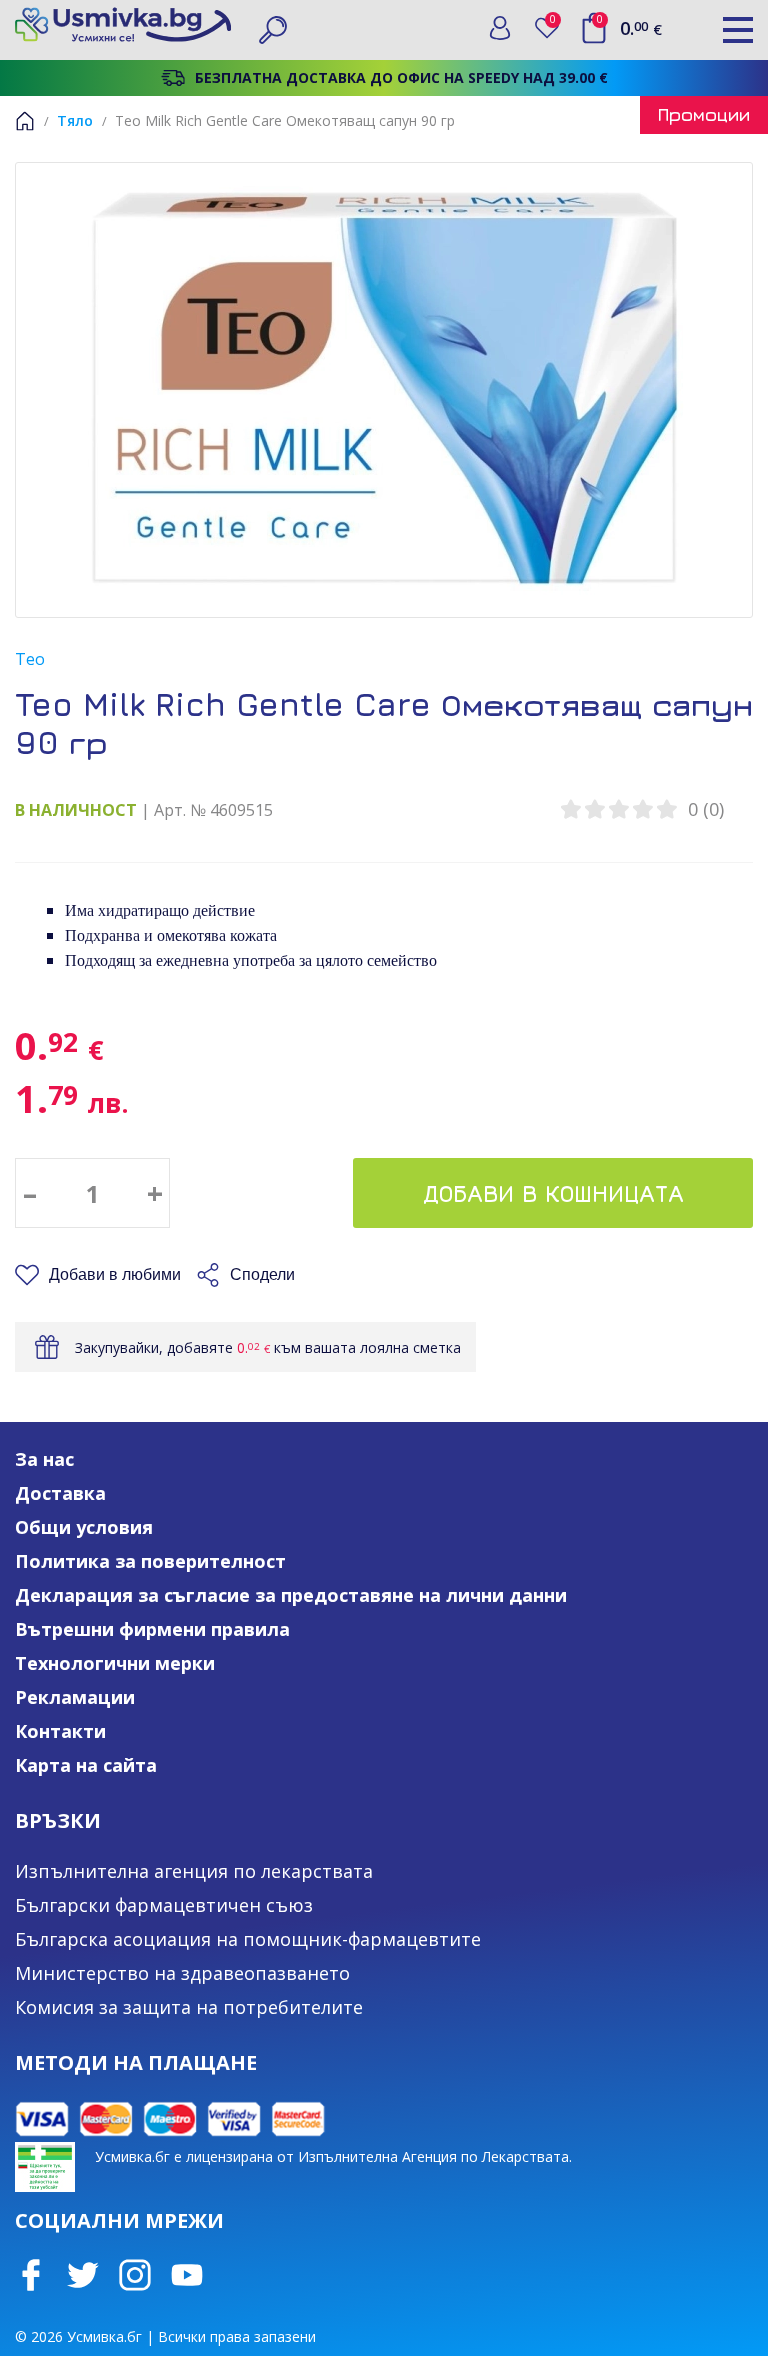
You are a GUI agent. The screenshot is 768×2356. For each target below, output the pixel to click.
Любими (556, 23)
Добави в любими (115, 1274)
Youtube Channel (187, 2275)
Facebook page (31, 2275)
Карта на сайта (86, 1765)
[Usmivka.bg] (123, 24)
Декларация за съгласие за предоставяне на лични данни (291, 1595)
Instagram (135, 2275)
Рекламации (75, 1697)
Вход (500, 28)
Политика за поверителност (150, 1561)
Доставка (60, 1493)
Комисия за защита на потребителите (189, 2007)
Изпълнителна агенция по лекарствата (194, 1871)
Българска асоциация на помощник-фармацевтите (248, 1939)
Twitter (83, 2275)
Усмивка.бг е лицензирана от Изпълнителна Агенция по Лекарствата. (333, 2156)
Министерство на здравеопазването (182, 1973)
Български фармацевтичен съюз (164, 1905)
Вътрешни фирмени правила (152, 1629)
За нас (44, 1459)
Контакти (60, 1731)
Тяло (75, 120)
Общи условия (84, 1527)
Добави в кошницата (553, 1193)
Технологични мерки (115, 1663)
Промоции (704, 114)
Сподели (262, 1274)
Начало (25, 121)
